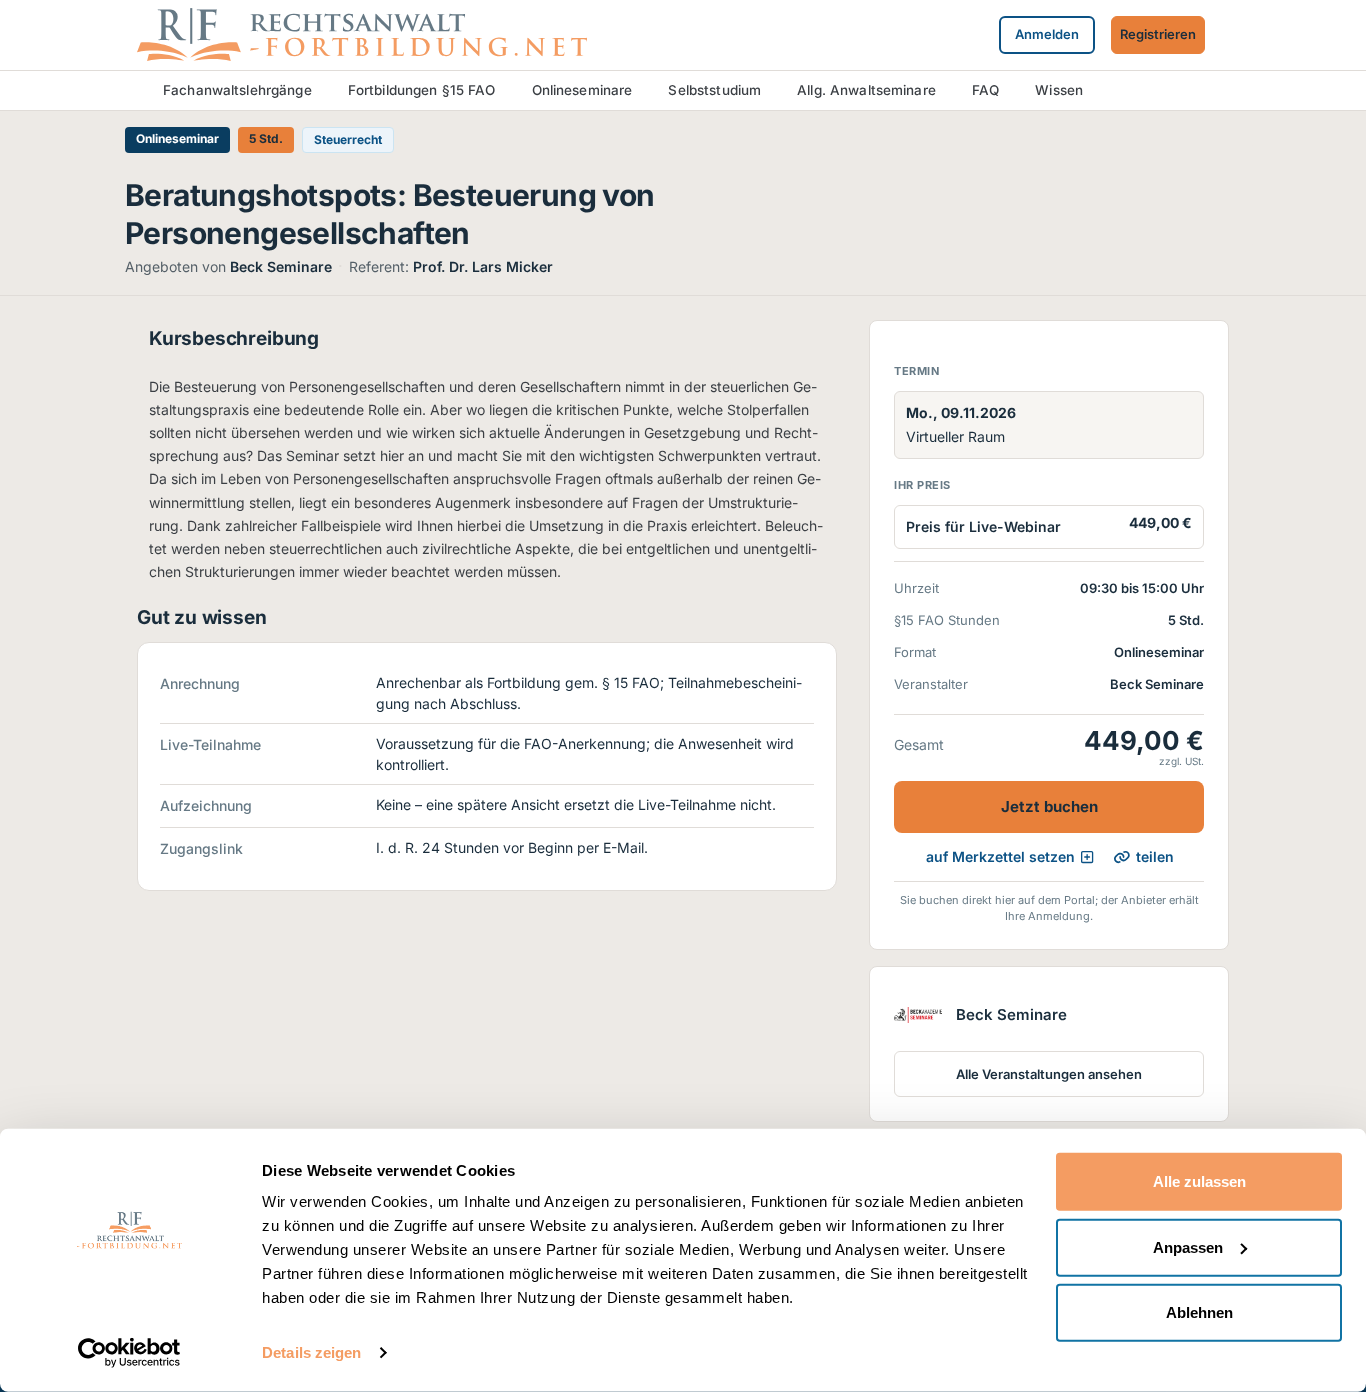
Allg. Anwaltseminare (866, 90)
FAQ (985, 90)
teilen (1155, 856)
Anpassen (1188, 1246)
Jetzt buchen (1049, 806)
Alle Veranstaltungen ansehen (1049, 1074)
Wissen (1059, 90)
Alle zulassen (1199, 1181)
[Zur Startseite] (362, 33)
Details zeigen (311, 1352)
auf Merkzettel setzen (1000, 856)
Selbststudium (714, 90)
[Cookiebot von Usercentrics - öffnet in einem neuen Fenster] (129, 1353)
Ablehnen (1199, 1312)
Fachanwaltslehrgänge (237, 90)
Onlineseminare (582, 90)
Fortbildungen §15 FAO (422, 90)
